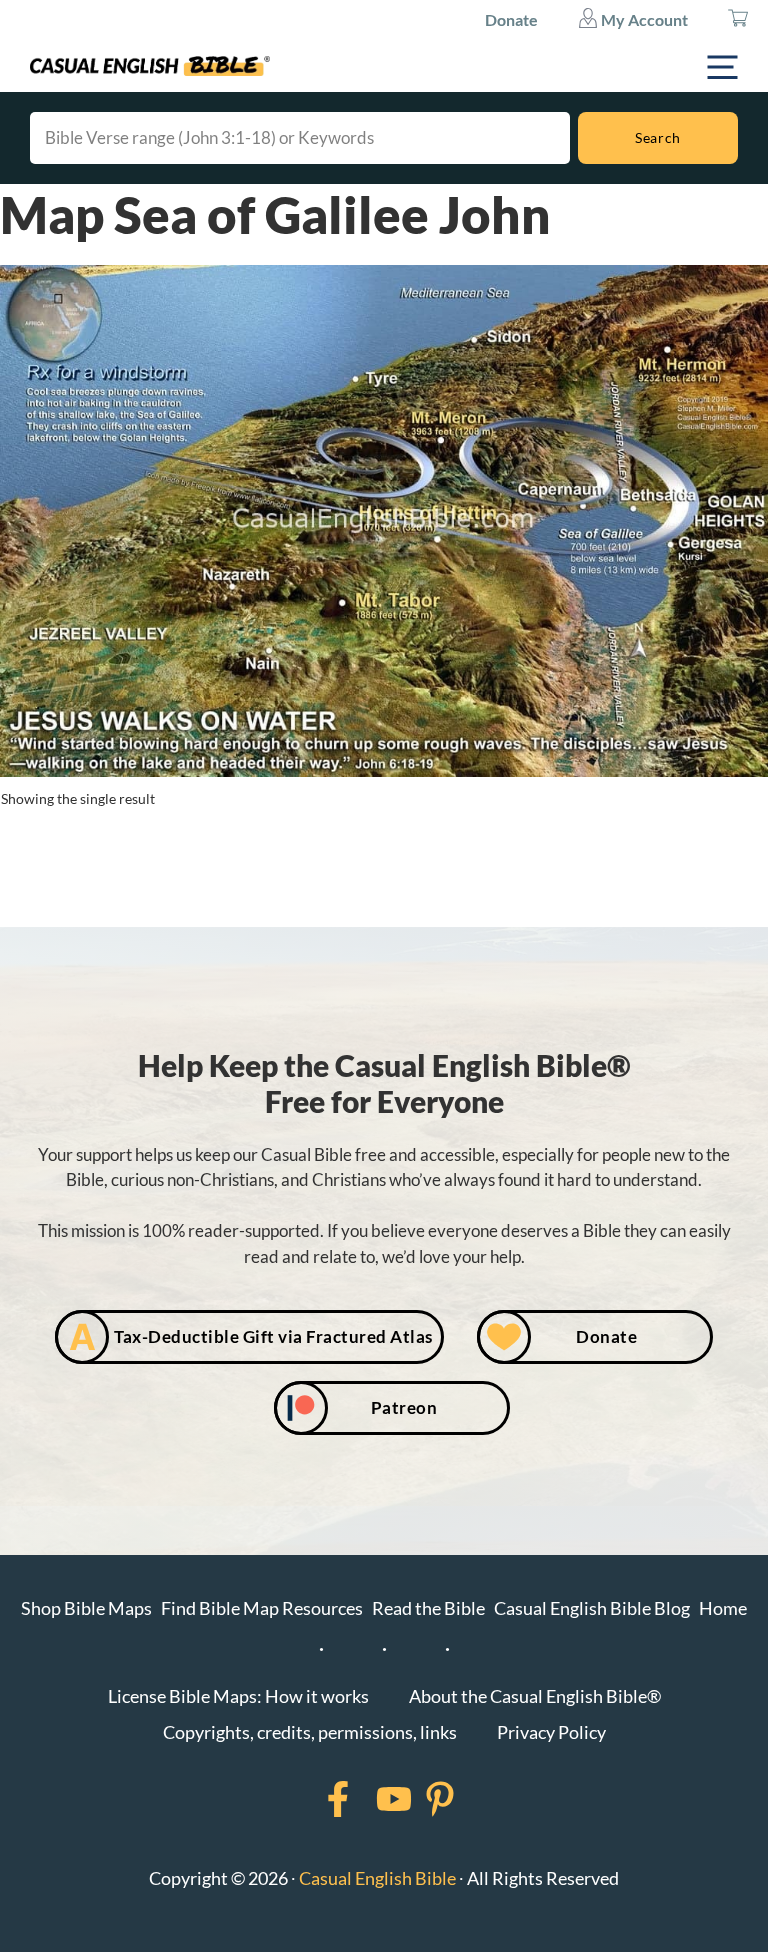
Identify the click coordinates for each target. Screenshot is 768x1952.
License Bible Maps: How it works (238, 1696)
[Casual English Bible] (150, 66)
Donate (511, 19)
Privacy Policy (551, 1732)
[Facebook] (312, 1799)
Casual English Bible (377, 1878)
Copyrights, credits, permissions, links (310, 1732)
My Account (643, 19)
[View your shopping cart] (738, 20)
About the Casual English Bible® (535, 1696)
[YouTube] (368, 1799)
